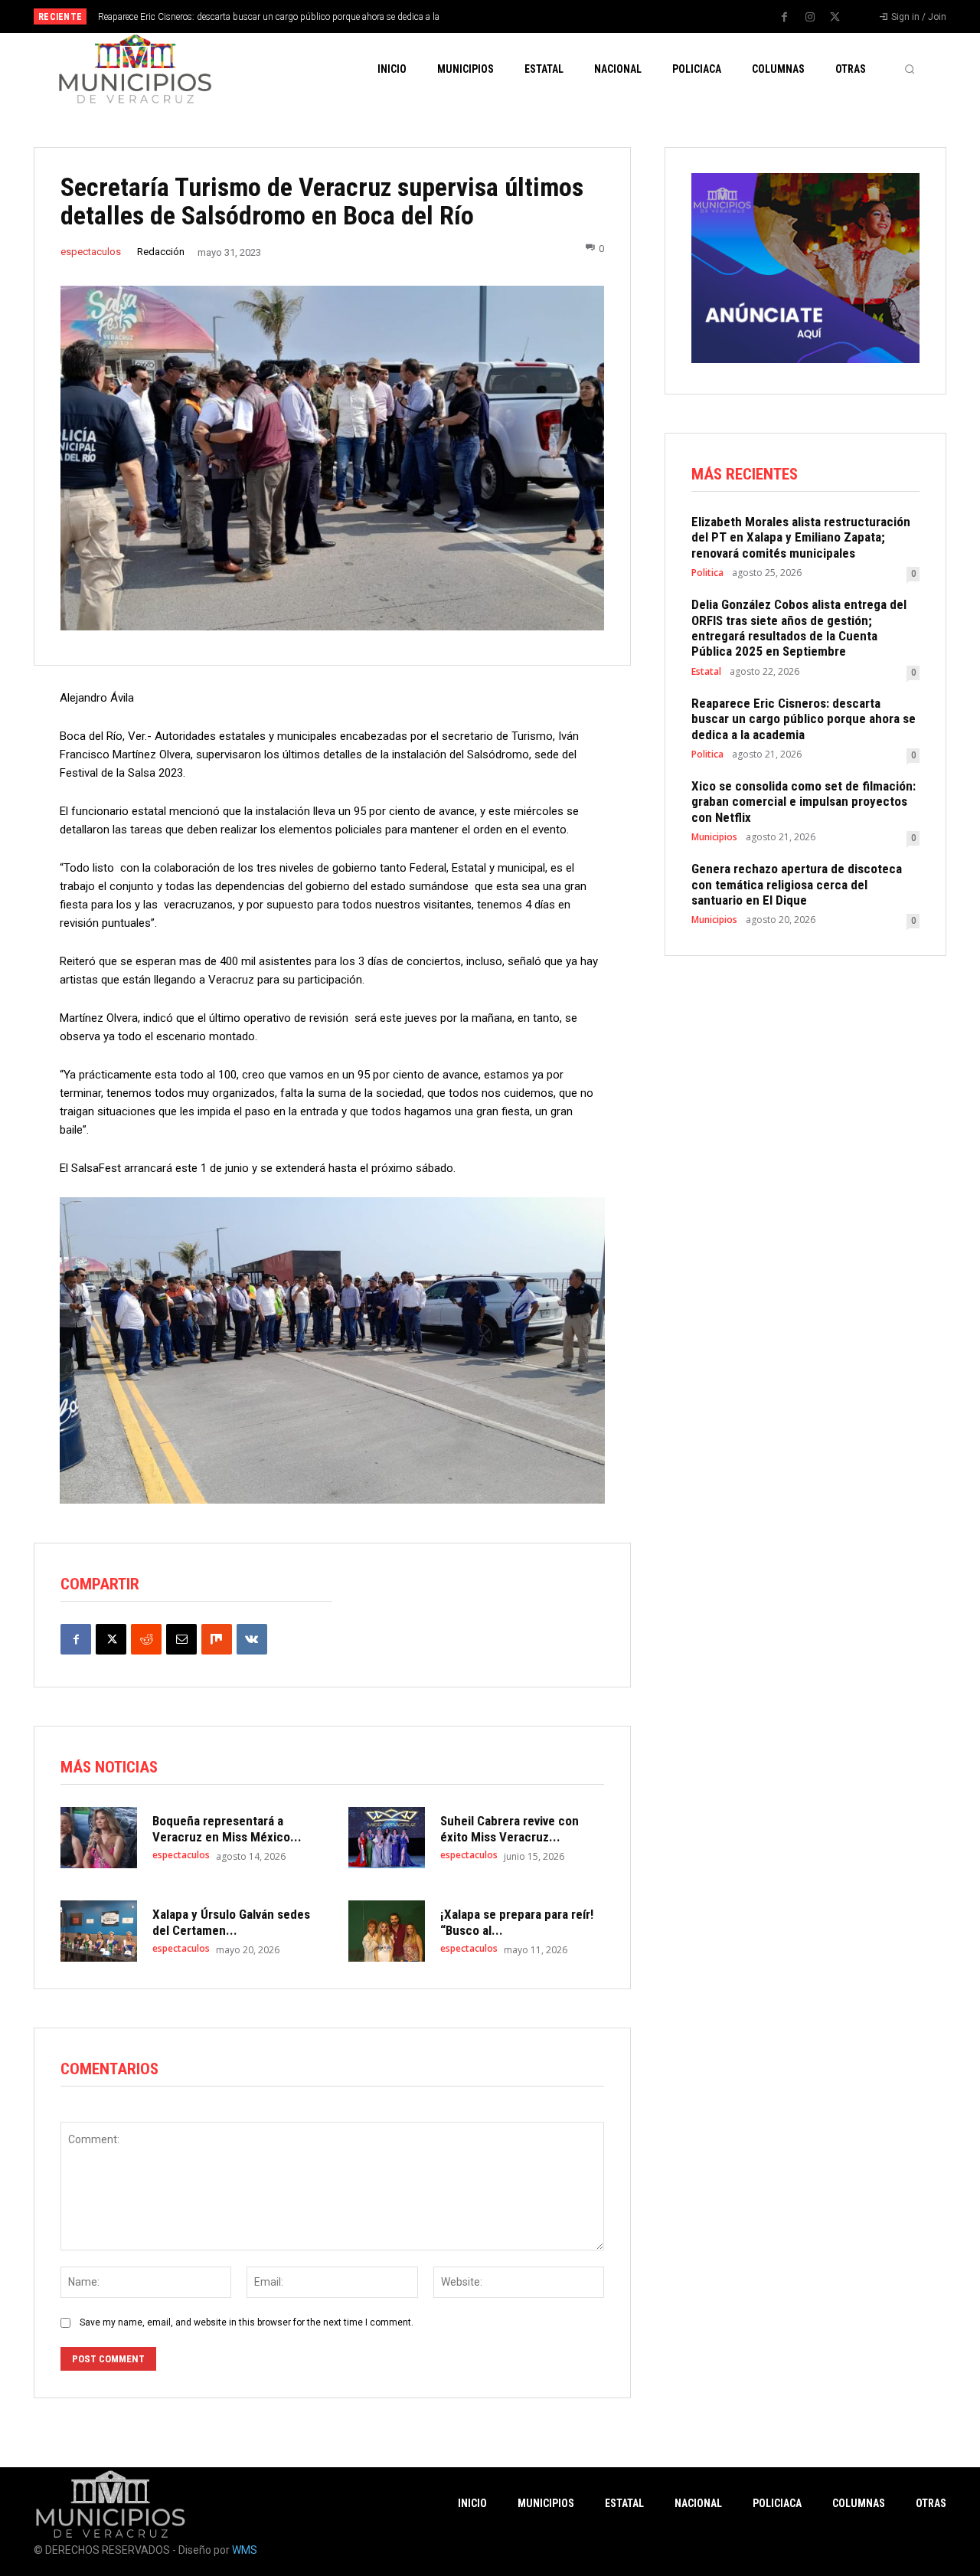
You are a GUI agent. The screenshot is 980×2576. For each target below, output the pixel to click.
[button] (910, 69)
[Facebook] (785, 18)
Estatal (706, 672)
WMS (245, 2550)
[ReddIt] (146, 1639)
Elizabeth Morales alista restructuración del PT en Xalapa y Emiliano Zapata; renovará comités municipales (801, 537)
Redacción (161, 252)
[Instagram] (810, 18)
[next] (541, 16)
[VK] (252, 1639)
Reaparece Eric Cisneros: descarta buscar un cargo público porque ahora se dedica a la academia (804, 719)
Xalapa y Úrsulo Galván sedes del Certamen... (231, 1922)
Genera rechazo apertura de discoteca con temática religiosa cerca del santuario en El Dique (797, 884)
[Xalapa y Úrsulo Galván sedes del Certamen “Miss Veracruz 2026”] (99, 1931)
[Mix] (217, 1639)
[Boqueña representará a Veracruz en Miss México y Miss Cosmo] (99, 1838)
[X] (835, 18)
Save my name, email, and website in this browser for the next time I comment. (247, 2322)
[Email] (181, 1639)
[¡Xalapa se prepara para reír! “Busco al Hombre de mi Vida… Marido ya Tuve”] (387, 1931)
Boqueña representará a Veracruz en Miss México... (227, 1828)
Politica (707, 573)
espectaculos (91, 252)
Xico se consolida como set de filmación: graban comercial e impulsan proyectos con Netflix (804, 802)
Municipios (714, 837)
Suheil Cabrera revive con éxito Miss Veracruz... (510, 1828)
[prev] (516, 16)
